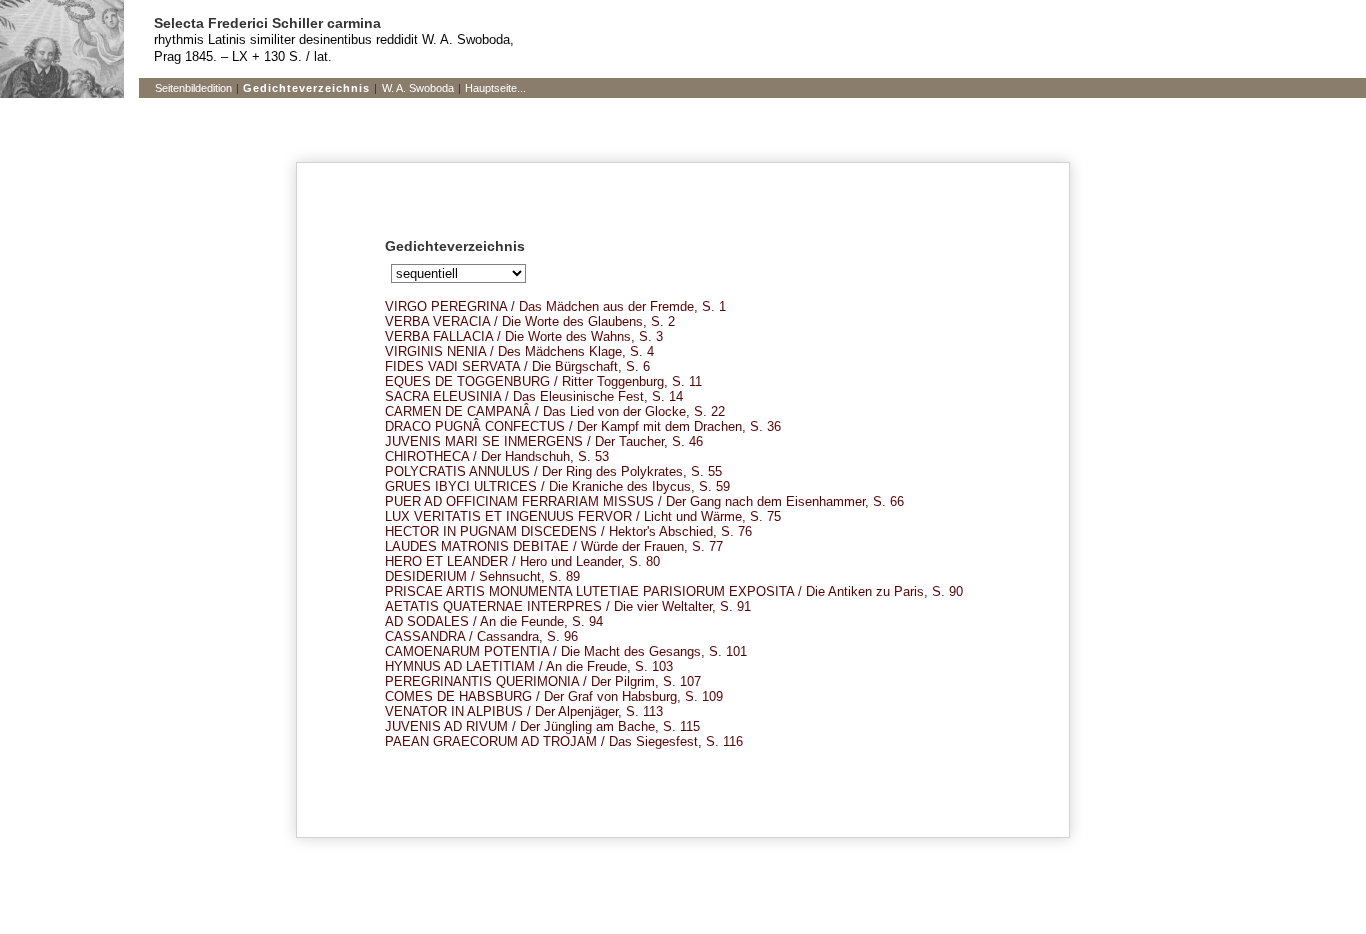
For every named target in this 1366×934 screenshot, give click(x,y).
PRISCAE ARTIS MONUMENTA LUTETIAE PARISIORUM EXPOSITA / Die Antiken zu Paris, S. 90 (674, 591)
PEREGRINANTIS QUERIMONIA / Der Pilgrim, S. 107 (543, 681)
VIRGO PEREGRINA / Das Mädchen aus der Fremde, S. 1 (555, 306)
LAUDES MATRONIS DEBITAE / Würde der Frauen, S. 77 (554, 546)
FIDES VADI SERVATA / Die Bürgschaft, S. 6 (517, 366)
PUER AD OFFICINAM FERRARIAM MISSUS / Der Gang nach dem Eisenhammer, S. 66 (644, 501)
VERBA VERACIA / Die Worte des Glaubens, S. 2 (530, 321)
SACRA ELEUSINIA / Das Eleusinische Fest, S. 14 (534, 396)
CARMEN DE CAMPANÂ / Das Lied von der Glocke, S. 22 (555, 411)
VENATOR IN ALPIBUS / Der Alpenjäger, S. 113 (524, 711)
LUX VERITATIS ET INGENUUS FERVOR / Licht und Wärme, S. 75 (583, 516)
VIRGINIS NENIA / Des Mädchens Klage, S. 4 (519, 351)
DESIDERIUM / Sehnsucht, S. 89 (482, 576)
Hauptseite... (495, 88)
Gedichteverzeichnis (306, 88)
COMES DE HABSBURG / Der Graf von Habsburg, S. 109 (554, 696)
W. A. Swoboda (418, 88)
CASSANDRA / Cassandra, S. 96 (481, 636)
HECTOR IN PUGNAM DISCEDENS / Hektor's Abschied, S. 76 (568, 531)
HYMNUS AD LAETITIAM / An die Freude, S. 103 (529, 666)
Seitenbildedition (193, 88)
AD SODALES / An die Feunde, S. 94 (494, 621)
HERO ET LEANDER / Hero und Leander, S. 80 (522, 561)
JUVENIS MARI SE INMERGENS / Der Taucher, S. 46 (544, 441)
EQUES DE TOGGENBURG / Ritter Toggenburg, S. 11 (543, 381)
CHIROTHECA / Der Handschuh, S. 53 (497, 456)
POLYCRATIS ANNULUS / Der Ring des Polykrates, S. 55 (553, 471)
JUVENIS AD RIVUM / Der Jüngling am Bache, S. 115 (542, 726)
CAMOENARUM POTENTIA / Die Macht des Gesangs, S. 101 (566, 651)
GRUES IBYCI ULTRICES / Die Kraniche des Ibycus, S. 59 (557, 486)
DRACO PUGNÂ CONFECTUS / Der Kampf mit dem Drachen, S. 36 (583, 426)
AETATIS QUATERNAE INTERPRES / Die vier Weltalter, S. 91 (568, 606)
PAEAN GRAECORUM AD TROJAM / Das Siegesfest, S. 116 (564, 741)
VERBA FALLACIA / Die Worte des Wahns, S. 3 (524, 336)
